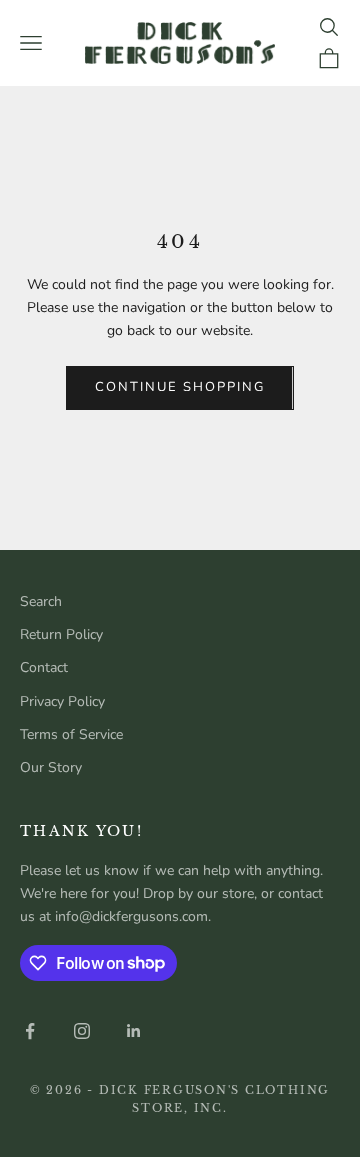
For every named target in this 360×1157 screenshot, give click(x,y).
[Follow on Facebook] (30, 1031)
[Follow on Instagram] (82, 1031)
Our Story (51, 767)
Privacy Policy (62, 701)
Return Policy (61, 634)
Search (41, 601)
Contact (44, 667)
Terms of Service (71, 734)
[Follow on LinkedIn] (134, 1031)
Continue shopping (179, 387)
